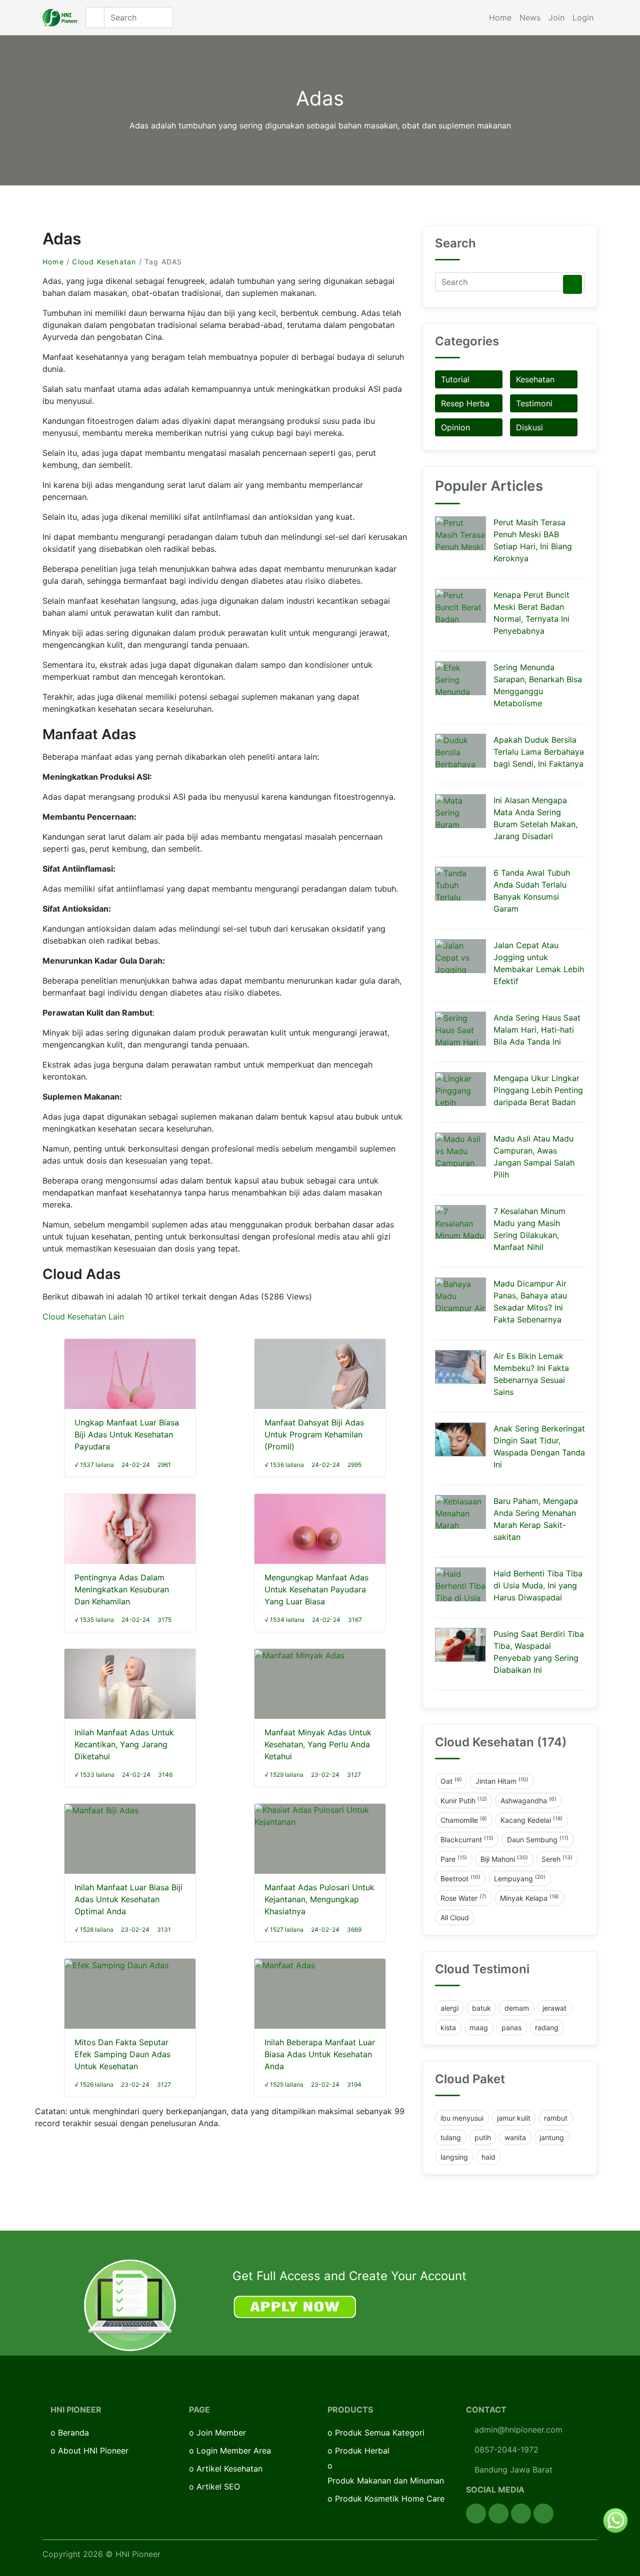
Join (556, 17)
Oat (451, 1781)
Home (500, 17)
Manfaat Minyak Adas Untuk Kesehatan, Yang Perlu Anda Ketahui (318, 1744)
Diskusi (529, 427)
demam (517, 2008)
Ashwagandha (528, 1800)
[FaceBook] (476, 2514)
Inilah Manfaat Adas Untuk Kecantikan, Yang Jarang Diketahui (124, 1744)
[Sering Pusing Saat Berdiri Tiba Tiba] (460, 1645)
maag (479, 2027)
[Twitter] (498, 2514)
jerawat (554, 2008)
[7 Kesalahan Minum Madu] (460, 1222)
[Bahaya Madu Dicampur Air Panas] (460, 1294)
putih (483, 2137)
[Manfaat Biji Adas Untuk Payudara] (130, 1383)
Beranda (73, 2433)
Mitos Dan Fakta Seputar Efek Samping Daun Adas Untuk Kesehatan (122, 2054)
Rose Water (463, 1898)
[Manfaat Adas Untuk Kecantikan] (130, 1691)
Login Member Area (234, 2451)
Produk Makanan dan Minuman (386, 2481)
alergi (449, 2008)
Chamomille (464, 1820)
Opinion (455, 427)
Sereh (557, 1859)
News (530, 17)
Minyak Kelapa (529, 1898)
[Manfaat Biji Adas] (101, 1810)
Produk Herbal (362, 2451)
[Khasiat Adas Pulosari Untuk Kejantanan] (320, 1815)
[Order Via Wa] (615, 2520)
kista (448, 2027)
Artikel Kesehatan (229, 2469)
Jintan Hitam (502, 1781)
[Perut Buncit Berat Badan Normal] (460, 606)
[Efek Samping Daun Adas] (116, 1965)
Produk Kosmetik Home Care (390, 2499)
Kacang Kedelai (531, 1820)
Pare (454, 1859)
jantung (552, 2137)
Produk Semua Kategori (380, 2433)
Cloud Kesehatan (104, 262)
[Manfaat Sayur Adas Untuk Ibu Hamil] (320, 1377)
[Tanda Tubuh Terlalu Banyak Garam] (460, 884)
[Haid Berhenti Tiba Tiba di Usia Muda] (460, 1584)
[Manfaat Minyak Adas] (299, 1655)
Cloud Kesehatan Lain (83, 1316)
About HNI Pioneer (93, 2451)
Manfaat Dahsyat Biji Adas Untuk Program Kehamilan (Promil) (314, 1434)
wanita (515, 2137)
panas (511, 2027)
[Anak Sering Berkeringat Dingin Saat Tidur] (460, 1439)
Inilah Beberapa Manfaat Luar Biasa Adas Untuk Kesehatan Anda (320, 2054)
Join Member (221, 2433)
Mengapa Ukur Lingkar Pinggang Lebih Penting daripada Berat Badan (538, 1090)
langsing (454, 2157)
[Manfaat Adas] (285, 1965)
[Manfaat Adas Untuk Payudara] (320, 1536)
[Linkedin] (543, 2514)
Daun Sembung (538, 1839)
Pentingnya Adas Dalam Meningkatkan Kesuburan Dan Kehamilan (122, 1589)
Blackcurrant (467, 1839)
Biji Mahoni (504, 1859)
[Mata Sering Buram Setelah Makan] (460, 811)
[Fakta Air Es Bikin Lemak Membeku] (460, 1367)
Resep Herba (465, 403)
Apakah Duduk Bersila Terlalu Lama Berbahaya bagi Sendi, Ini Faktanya (539, 752)
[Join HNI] (130, 2305)
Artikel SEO (218, 2487)
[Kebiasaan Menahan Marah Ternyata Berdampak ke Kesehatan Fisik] (460, 1512)
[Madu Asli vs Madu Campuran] (460, 1150)
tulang (451, 2137)
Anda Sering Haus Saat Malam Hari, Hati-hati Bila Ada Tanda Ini (537, 1030)
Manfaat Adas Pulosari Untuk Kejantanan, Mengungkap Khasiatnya (319, 1899)
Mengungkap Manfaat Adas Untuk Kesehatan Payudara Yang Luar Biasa (316, 1589)
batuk (481, 2008)
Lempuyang (520, 1878)
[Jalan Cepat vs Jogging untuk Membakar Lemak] (460, 956)
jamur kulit (514, 2118)
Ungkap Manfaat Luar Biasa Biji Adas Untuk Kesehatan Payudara (127, 1434)
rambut (556, 2118)
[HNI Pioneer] (60, 18)
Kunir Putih (464, 1800)
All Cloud (455, 1918)
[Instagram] (521, 2514)
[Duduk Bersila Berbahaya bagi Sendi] (460, 751)
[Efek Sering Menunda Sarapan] (460, 678)
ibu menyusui (462, 2118)
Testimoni (534, 403)
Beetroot (460, 1878)
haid (488, 2157)
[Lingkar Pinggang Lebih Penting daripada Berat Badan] (460, 1089)
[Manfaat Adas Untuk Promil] (130, 1530)
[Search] (572, 284)
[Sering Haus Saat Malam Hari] (460, 1029)
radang (547, 2027)
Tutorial (455, 379)
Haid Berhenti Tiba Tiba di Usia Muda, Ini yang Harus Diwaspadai (538, 1585)
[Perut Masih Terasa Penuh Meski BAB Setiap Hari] (460, 533)
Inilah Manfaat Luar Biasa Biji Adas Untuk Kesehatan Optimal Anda (128, 1899)
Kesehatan (535, 379)
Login (583, 17)
